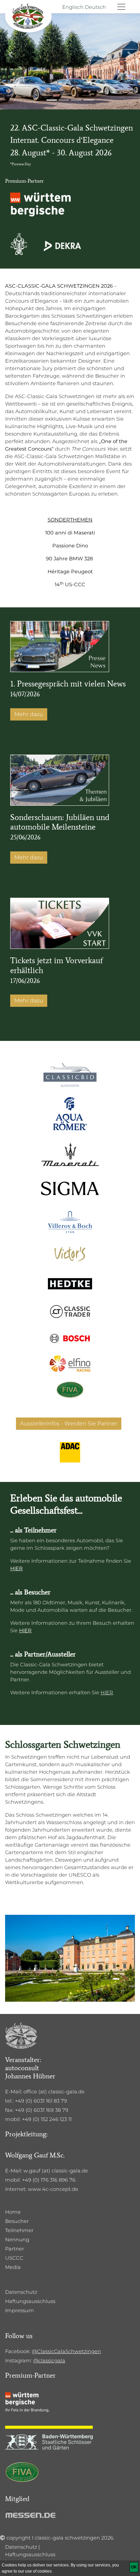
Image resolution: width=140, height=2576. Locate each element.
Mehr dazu (29, 714)
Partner (15, 2249)
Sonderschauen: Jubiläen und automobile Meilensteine (60, 822)
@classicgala (49, 2361)
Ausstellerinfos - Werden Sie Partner (69, 1423)
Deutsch (95, 7)
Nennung (17, 2240)
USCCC (14, 2258)
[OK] (134, 2567)
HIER (16, 1569)
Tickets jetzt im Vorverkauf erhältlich (57, 965)
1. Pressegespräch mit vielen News (68, 684)
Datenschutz (21, 2292)
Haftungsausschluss (30, 2301)
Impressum (20, 2310)
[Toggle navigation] (121, 7)
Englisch (73, 7)
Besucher (17, 2221)
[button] (11, 55)
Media (13, 2267)
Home (13, 2212)
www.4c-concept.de (53, 2189)
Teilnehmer (19, 2230)
